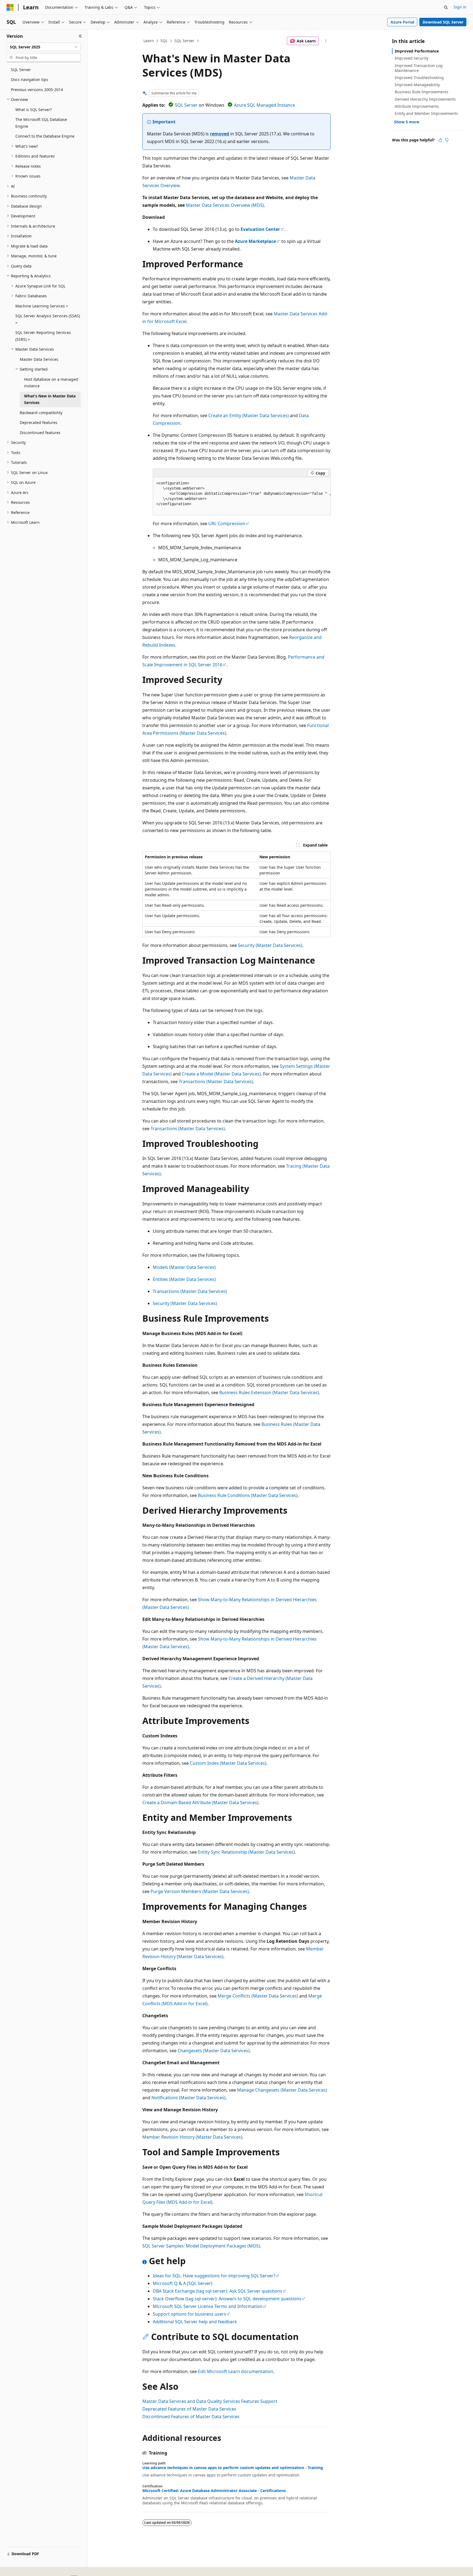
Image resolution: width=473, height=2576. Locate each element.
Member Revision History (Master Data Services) (192, 2137)
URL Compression (227, 524)
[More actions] (326, 41)
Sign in (460, 7)
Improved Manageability (417, 85)
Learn (149, 41)
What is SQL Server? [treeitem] (34, 110)
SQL (164, 41)
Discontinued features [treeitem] (40, 433)
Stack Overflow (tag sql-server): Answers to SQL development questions (227, 2299)
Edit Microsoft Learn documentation (236, 2371)
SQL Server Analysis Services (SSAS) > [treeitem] (48, 319)
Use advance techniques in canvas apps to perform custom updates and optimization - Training (233, 2468)
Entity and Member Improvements (426, 113)
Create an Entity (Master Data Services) (249, 415)
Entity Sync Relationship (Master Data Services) (246, 1852)
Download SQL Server (443, 22)
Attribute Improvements (417, 106)
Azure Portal (402, 22)
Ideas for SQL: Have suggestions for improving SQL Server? (214, 2276)
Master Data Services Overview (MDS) (225, 205)
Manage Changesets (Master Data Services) (282, 2090)
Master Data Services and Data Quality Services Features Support (210, 2401)
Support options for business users (189, 2314)
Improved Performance (417, 51)
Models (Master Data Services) (184, 1267)
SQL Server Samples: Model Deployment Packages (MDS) (201, 2246)
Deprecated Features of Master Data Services (189, 2409)
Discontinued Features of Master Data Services (191, 2417)
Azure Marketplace (255, 241)
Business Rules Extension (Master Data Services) (269, 1392)
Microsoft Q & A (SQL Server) (183, 2283)
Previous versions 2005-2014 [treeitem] (37, 90)
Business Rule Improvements (422, 92)
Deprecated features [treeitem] (39, 422)
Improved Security (412, 58)
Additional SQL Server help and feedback (195, 2322)
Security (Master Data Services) (270, 945)
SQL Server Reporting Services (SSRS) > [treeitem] (43, 336)
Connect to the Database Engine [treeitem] (45, 136)
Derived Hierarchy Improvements (425, 99)
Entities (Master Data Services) (184, 1279)
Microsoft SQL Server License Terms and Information (208, 2306)
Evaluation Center (260, 229)
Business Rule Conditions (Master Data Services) (248, 1495)
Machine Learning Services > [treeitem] (42, 306)
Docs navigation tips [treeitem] (30, 79)
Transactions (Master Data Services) (216, 1081)
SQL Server (184, 41)
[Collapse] (80, 36)
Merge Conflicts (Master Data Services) (258, 1996)
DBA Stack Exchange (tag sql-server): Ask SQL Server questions (217, 2291)
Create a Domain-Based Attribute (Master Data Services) (200, 1802)
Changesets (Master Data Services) (214, 2051)
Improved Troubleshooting (419, 78)
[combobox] (44, 47)
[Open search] (446, 7)
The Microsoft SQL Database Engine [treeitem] (41, 123)
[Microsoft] (10, 7)
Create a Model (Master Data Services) (221, 1074)
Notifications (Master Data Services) (188, 2098)
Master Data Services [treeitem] (39, 359)
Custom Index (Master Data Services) (228, 1763)
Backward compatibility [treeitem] (41, 413)
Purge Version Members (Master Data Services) (200, 1891)
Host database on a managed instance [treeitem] (51, 383)
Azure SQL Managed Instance (265, 105)
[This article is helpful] (440, 140)
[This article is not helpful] (447, 140)
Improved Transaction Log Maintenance (419, 68)
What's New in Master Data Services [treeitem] (50, 399)
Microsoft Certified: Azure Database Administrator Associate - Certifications (214, 2491)
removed (220, 134)
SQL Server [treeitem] (21, 70)
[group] (242, 496)
